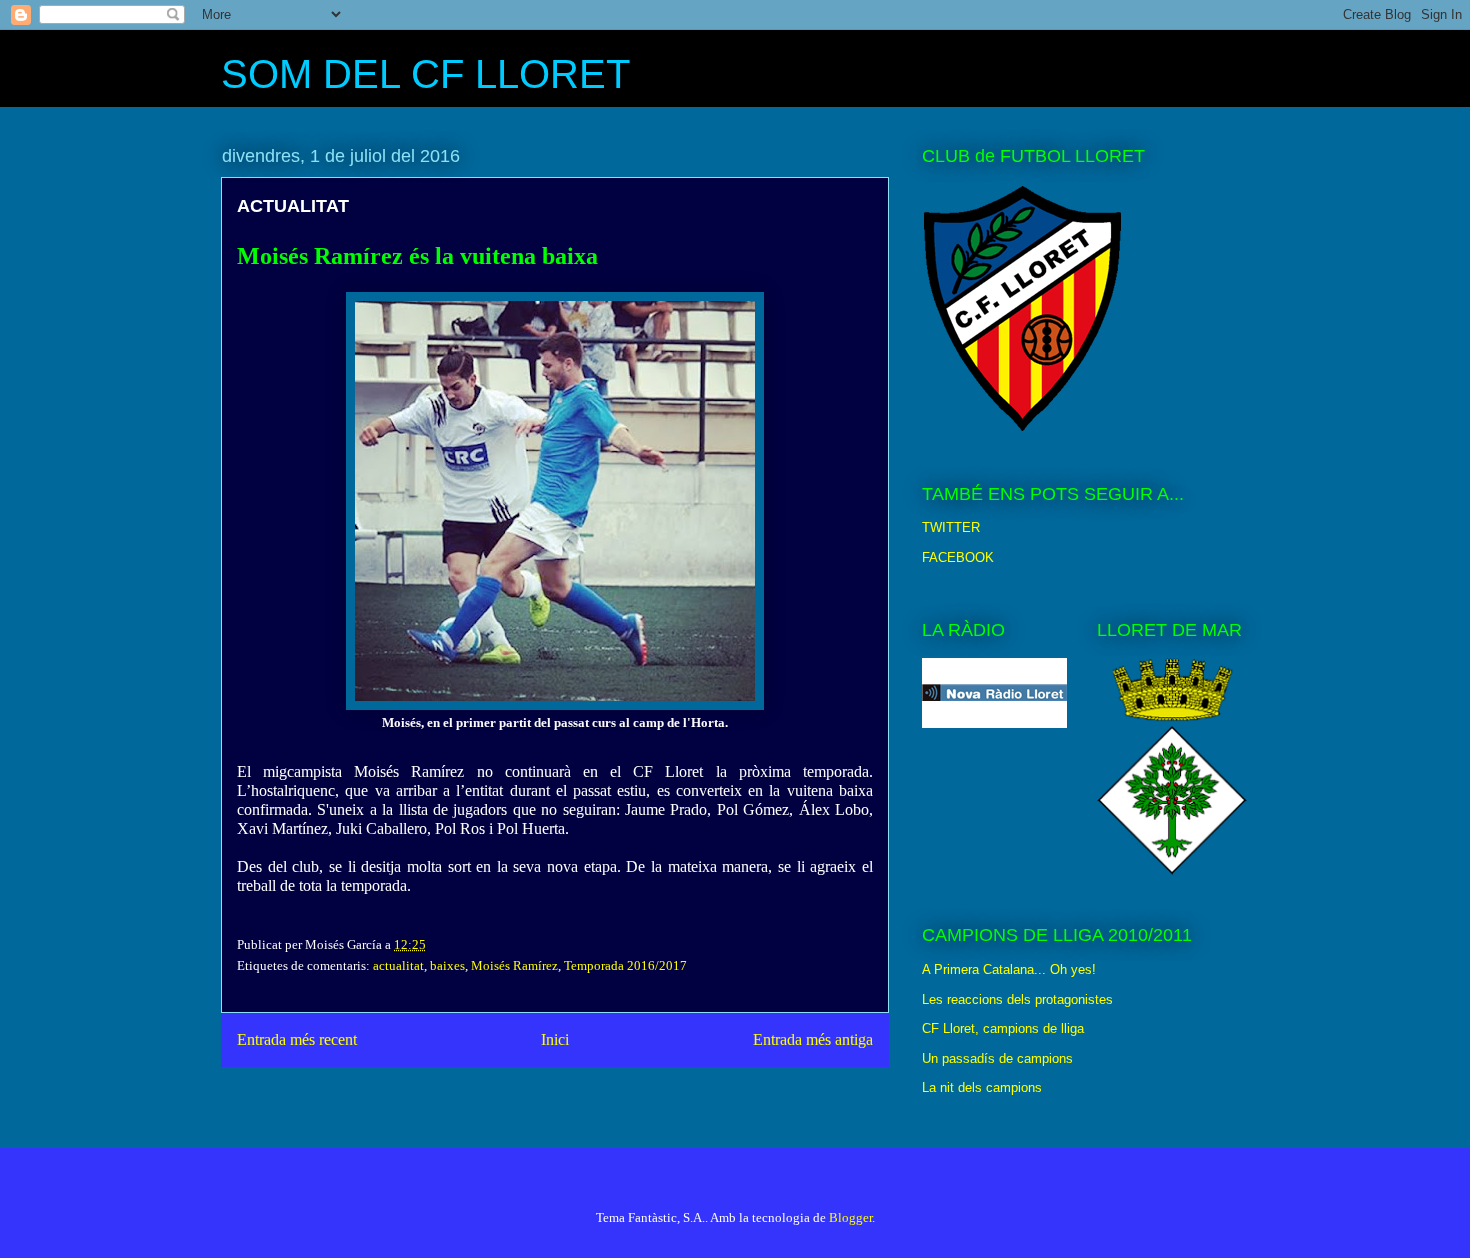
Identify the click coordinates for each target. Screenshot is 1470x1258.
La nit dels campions (982, 1087)
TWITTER (951, 527)
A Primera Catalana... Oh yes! (1009, 969)
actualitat (398, 965)
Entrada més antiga (813, 1039)
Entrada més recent (297, 1039)
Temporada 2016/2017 (625, 965)
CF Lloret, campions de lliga (1003, 1028)
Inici (555, 1039)
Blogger (850, 1217)
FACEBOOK (958, 557)
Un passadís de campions (997, 1058)
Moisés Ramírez (514, 965)
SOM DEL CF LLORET (425, 74)
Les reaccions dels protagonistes (1017, 999)
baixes (447, 965)
